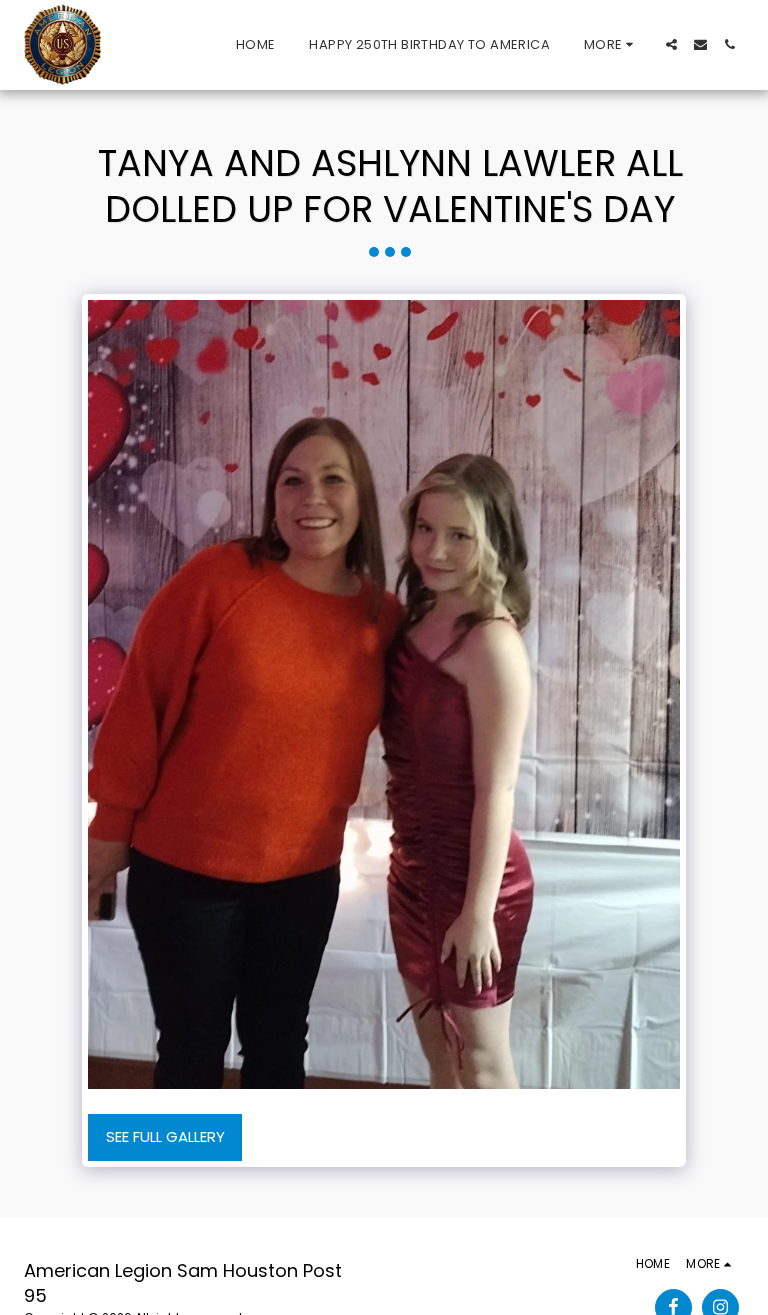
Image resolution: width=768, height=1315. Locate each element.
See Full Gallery (165, 1136)
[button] (671, 44)
